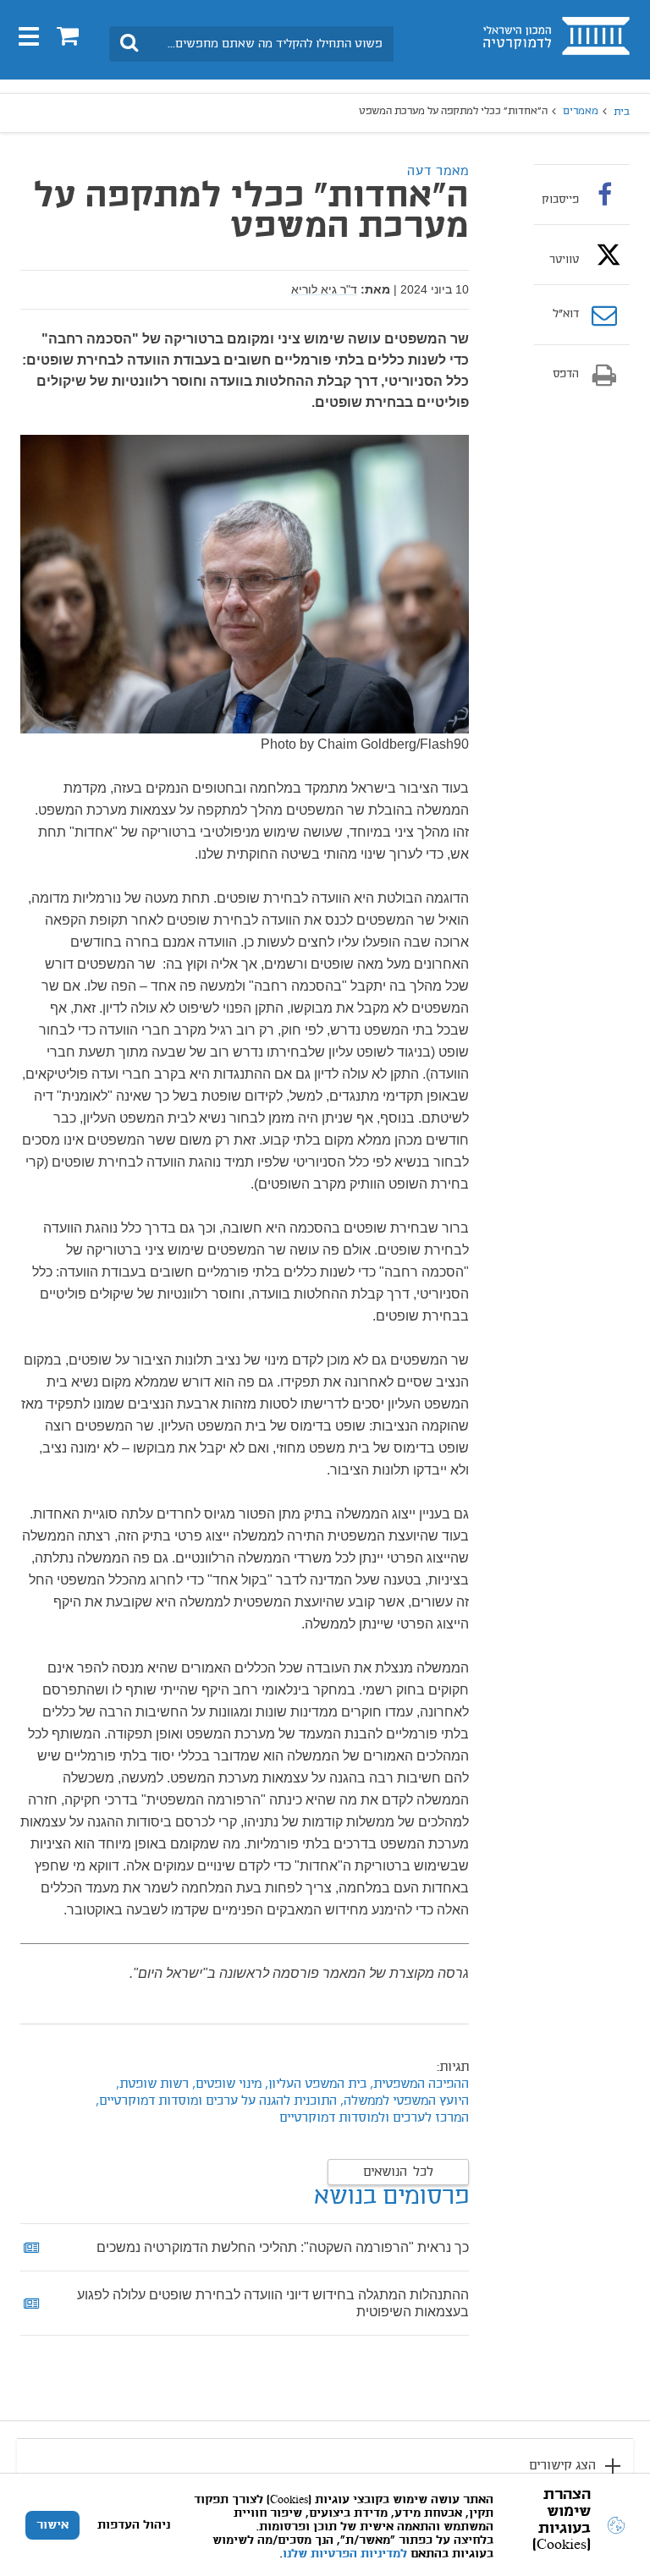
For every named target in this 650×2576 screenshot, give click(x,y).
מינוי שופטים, (225, 2084)
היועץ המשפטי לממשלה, (405, 2101)
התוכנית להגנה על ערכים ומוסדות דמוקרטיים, (216, 2101)
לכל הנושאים (398, 2172)
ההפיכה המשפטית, (419, 2084)
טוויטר (564, 260)
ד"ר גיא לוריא (324, 289)
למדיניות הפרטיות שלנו (345, 2554)
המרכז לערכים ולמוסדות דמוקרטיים (374, 2118)
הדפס (566, 375)
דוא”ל (566, 315)
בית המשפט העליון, (314, 2084)
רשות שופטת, (151, 2084)
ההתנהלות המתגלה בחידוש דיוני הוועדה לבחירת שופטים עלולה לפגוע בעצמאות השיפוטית (273, 2303)
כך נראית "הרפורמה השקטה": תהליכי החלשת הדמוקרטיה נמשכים (283, 2247)
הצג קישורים (562, 2466)
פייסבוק (560, 200)
